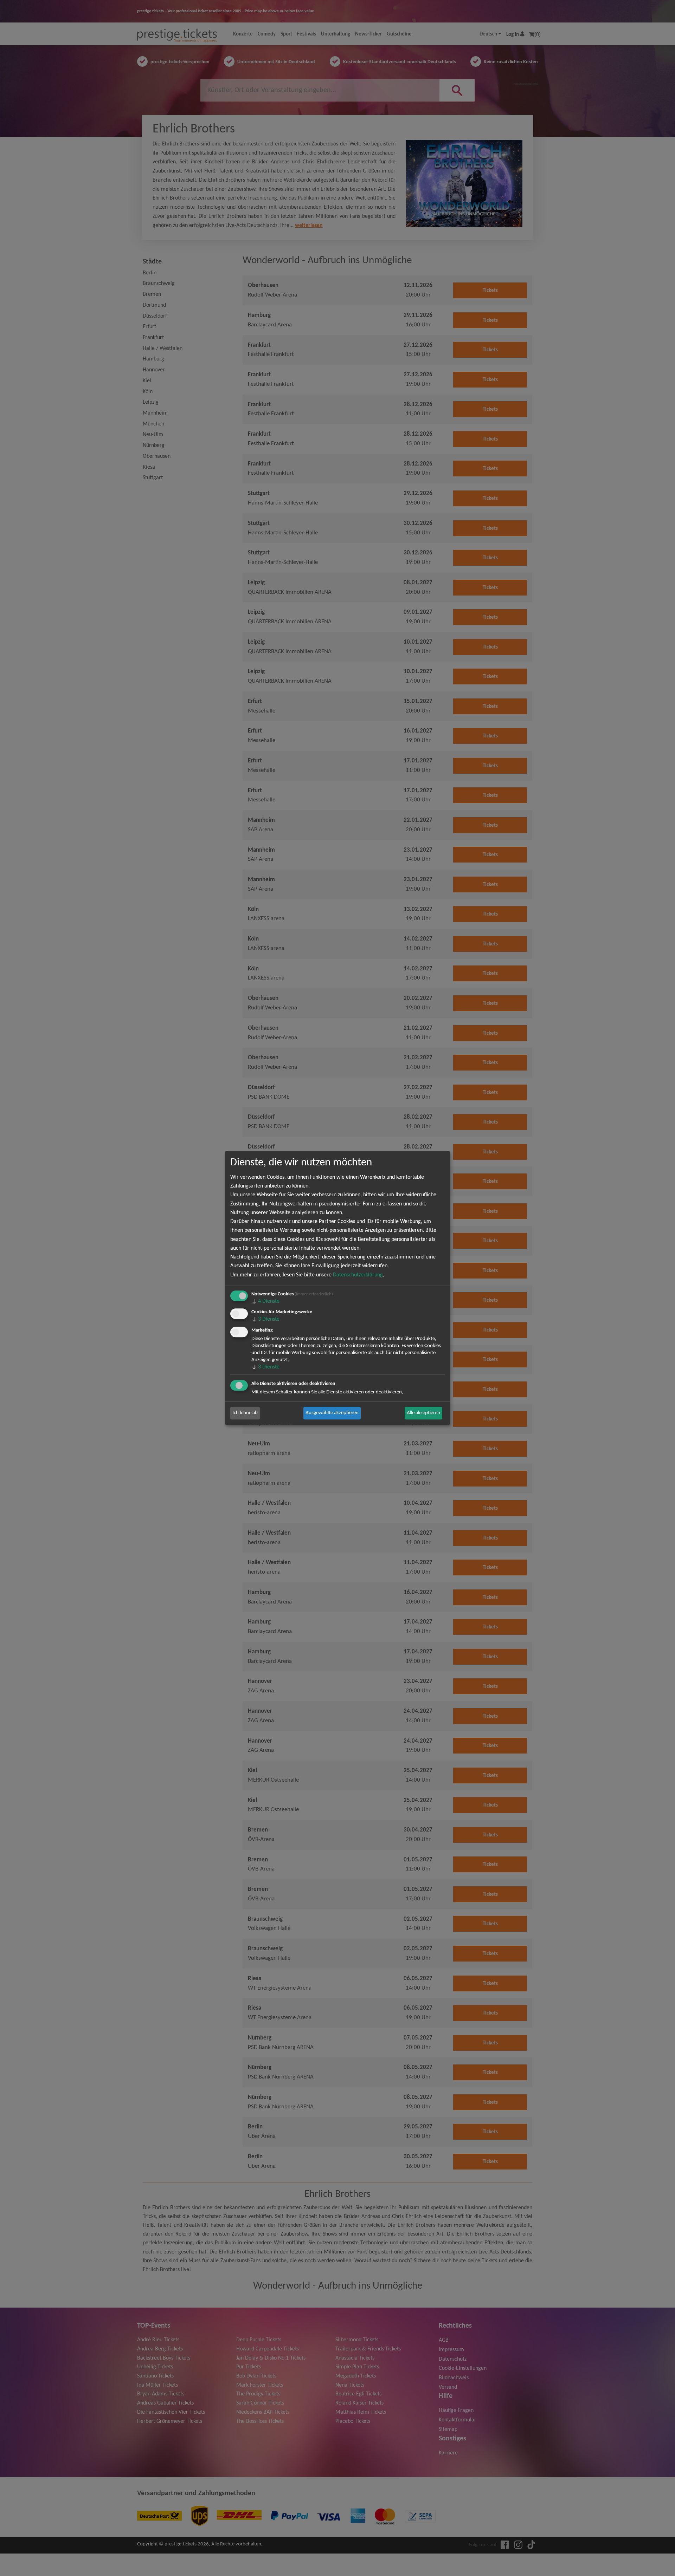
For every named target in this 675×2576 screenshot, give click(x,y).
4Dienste (265, 1301)
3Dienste (265, 1320)
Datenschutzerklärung (358, 1275)
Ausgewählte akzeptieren (332, 1413)
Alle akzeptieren (423, 1413)
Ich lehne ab (245, 1413)
